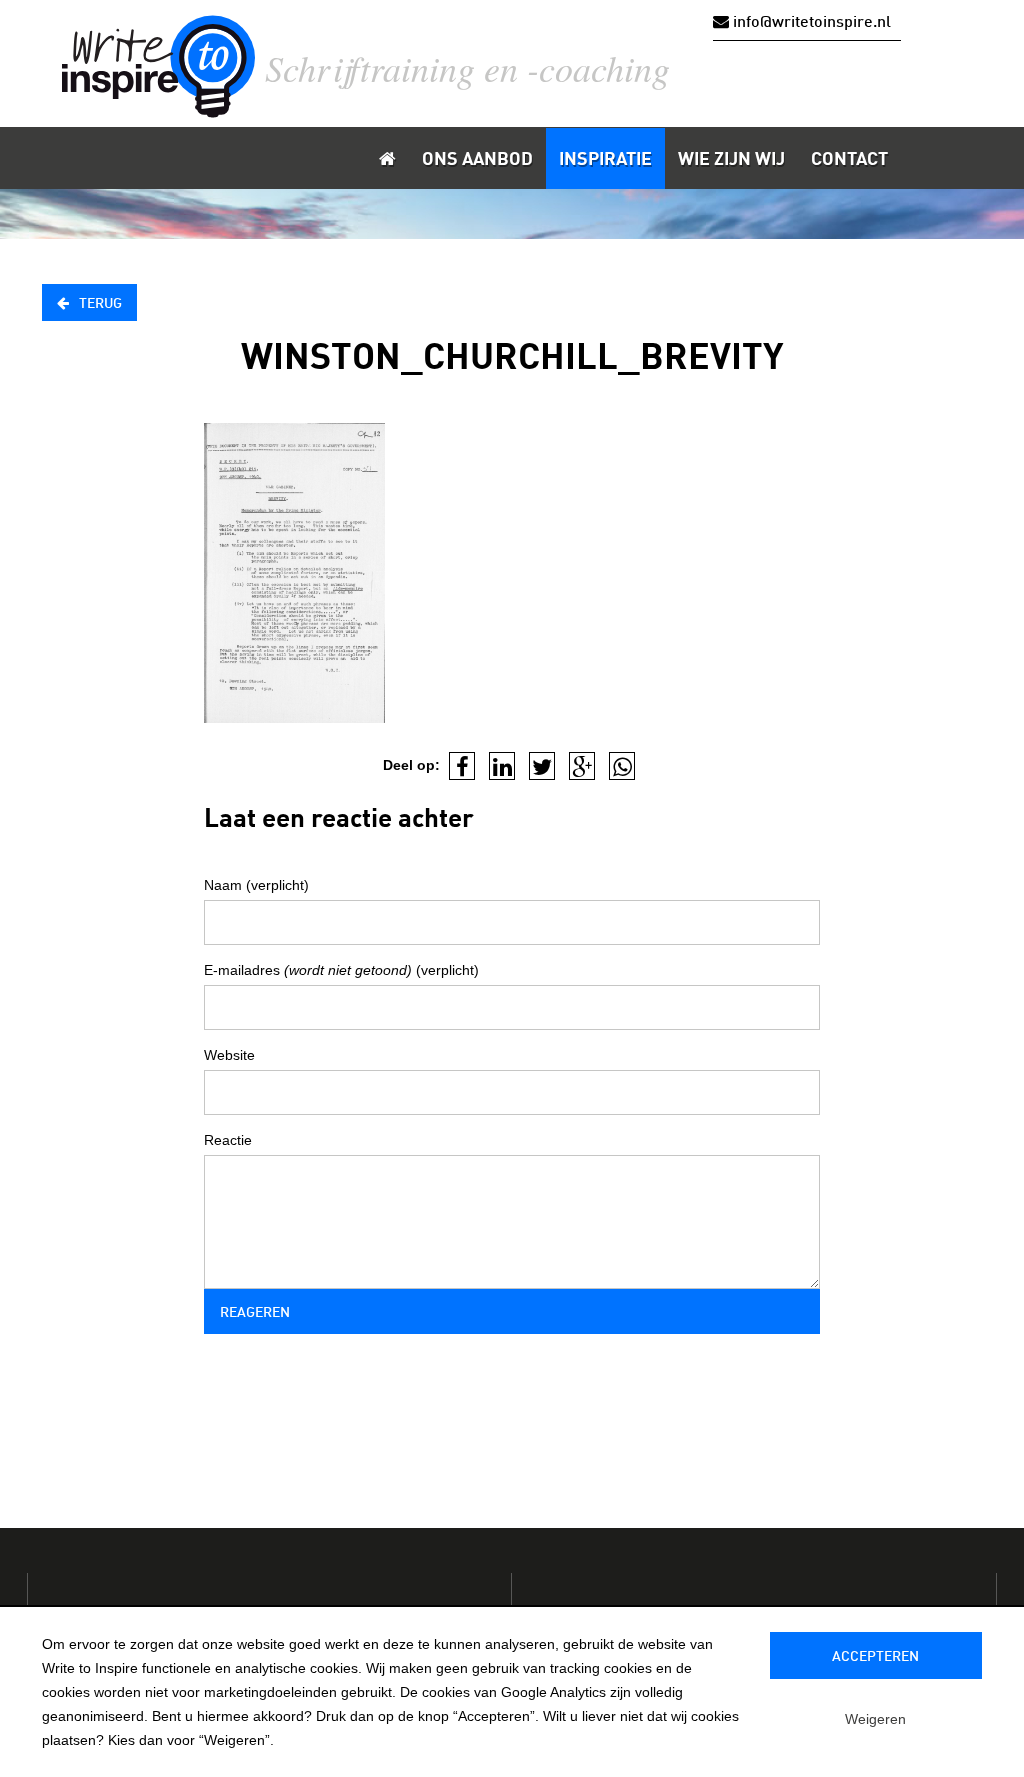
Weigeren (875, 1719)
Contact (849, 160)
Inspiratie (605, 160)
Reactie (228, 1140)
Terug (100, 304)
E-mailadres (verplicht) (341, 970)
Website (229, 1055)
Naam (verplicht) (256, 885)
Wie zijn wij (731, 160)
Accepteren (875, 1657)
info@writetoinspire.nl (810, 23)
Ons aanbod (477, 160)
